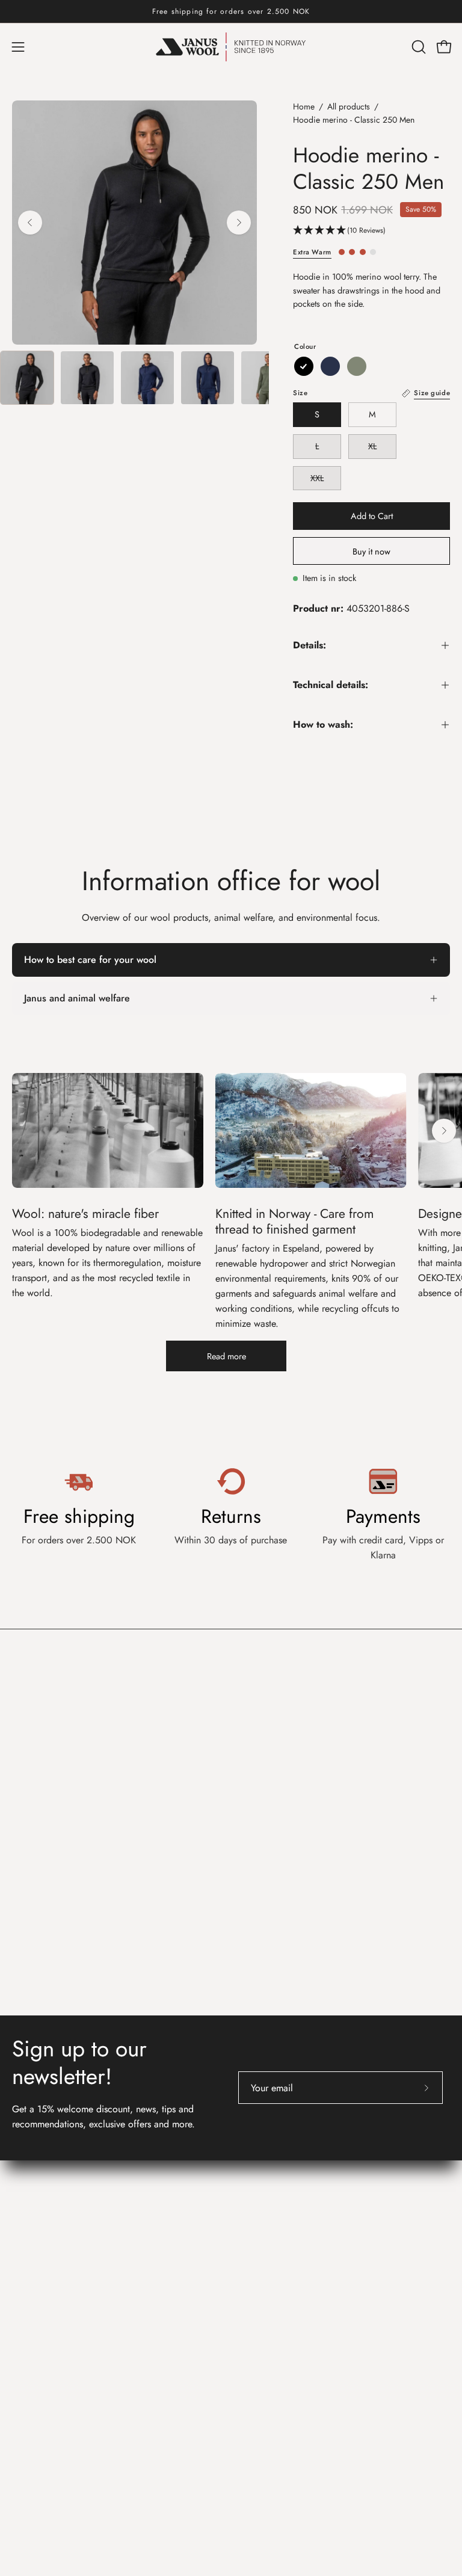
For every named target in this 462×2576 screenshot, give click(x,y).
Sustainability (269, 2365)
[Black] (304, 366)
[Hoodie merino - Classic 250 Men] (27, 378)
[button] (417, 47)
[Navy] (330, 366)
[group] (231, 11)
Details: (310, 645)
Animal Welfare (275, 2385)
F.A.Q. (26, 2325)
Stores (255, 2176)
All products (349, 106)
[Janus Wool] (231, 47)
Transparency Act (277, 2216)
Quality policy (271, 2236)
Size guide (33, 2345)
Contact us (39, 2277)
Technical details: (331, 685)
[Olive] (357, 366)
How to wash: (323, 724)
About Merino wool (282, 2306)
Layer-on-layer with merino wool (306, 2345)
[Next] (239, 223)
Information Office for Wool (315, 2277)
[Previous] (30, 223)
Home (304, 106)
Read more (226, 1356)
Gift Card (31, 2365)
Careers (258, 2196)
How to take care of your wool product (322, 2325)
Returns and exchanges (58, 2306)
